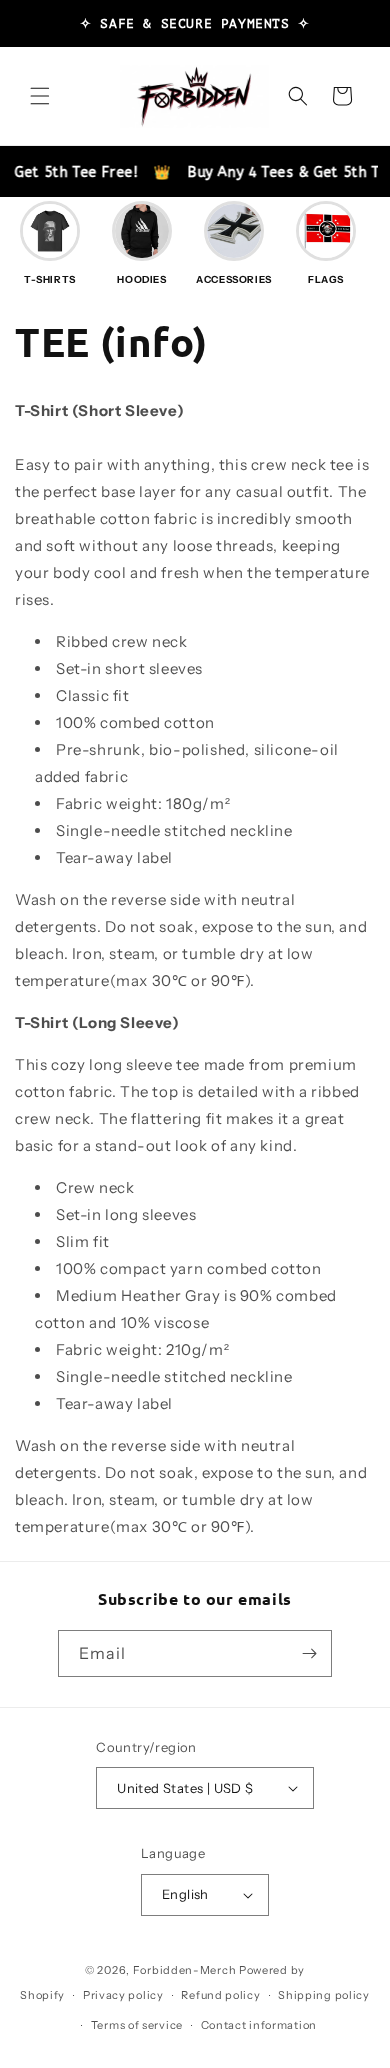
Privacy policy (123, 1995)
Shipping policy (324, 1995)
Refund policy (220, 1995)
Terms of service (137, 2025)
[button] (40, 96)
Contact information (259, 2025)
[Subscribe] (309, 1653)
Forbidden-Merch (185, 1970)
